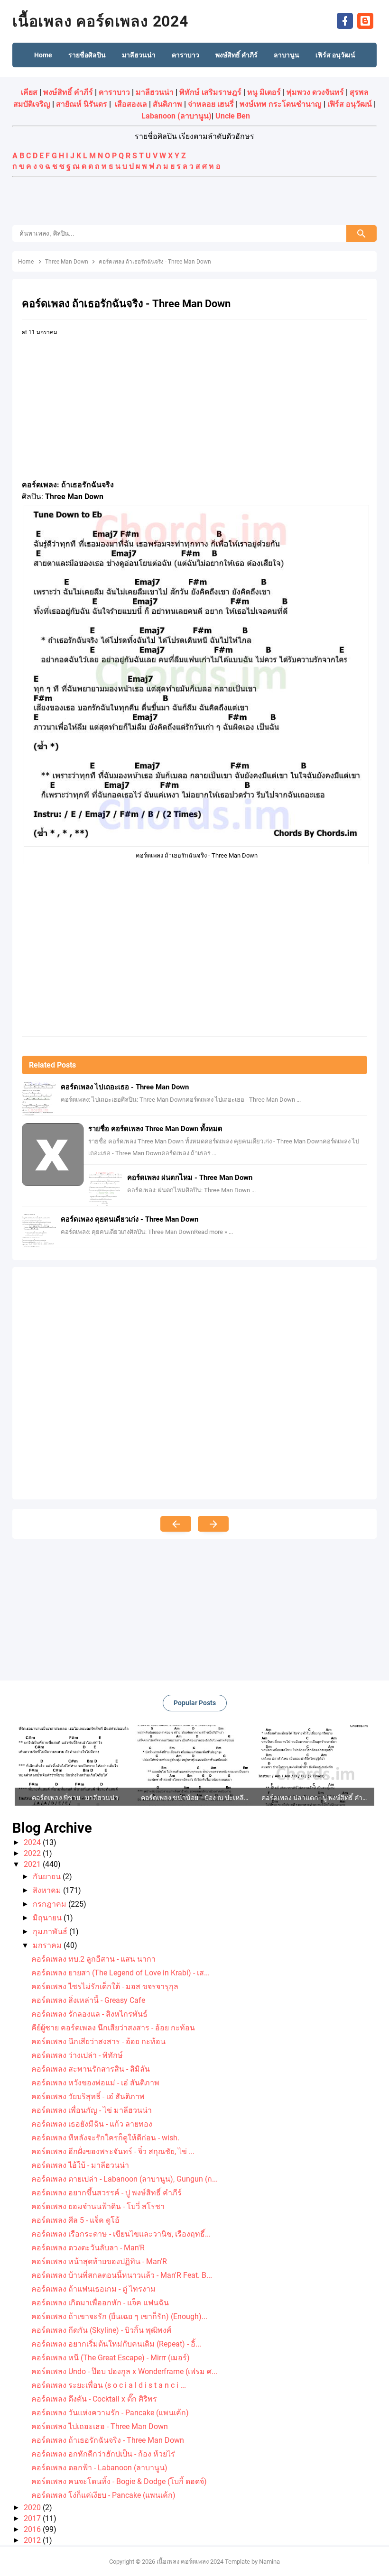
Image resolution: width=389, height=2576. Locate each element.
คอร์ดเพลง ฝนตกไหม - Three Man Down (190, 1178)
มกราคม (48, 1945)
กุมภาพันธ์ (51, 1932)
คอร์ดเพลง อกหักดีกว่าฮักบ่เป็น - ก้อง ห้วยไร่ (103, 2454)
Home (43, 55)
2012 (33, 2540)
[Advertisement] (194, 202)
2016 (33, 2529)
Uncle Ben (233, 116)
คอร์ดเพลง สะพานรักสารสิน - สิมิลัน (91, 2069)
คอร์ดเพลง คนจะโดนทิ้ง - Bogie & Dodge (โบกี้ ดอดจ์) (119, 2481)
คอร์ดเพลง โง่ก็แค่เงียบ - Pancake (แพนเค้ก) (103, 2495)
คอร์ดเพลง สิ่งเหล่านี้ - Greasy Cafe (88, 2000)
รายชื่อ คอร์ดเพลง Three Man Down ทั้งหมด (155, 1129)
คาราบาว (114, 92)
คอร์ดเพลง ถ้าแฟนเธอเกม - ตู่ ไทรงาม (93, 2289)
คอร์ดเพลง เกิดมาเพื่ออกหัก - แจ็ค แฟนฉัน (100, 2303)
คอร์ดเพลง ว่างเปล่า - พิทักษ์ (77, 2055)
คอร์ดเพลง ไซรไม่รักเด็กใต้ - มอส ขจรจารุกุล (105, 1987)
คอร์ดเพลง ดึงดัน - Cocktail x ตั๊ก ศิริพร (94, 2399)
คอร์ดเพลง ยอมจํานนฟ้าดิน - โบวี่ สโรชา (98, 2206)
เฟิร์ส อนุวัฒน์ (350, 104)
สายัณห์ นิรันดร (82, 104)
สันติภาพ (167, 104)
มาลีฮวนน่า (155, 92)
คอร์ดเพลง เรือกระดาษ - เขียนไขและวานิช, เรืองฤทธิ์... (121, 2234)
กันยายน (48, 1877)
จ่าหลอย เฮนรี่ (211, 104)
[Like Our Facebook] (345, 20)
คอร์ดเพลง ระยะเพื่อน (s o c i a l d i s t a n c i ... (109, 2385)
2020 (33, 2507)
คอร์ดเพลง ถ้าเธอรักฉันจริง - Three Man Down (108, 2440)
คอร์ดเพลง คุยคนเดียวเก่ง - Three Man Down (130, 1219)
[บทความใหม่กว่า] (176, 1524)
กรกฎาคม (51, 1904)
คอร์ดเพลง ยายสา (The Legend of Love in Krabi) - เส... (120, 1973)
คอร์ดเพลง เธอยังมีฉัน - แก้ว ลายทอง (92, 2124)
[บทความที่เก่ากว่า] (213, 1524)
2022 (33, 1853)
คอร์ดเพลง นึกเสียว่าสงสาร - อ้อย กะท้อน (98, 2042)
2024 (33, 1842)
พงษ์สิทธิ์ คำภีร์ (68, 92)
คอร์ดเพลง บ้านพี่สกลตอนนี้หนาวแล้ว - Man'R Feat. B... (122, 2275)
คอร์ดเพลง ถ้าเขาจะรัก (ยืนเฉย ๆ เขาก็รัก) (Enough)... (119, 2316)
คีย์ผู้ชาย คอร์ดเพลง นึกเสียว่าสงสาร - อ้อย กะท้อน (113, 2028)
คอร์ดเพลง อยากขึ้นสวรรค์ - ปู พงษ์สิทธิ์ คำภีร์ (107, 2193)
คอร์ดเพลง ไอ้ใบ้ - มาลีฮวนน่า (80, 2165)
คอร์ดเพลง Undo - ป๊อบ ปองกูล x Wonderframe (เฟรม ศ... (124, 2371)
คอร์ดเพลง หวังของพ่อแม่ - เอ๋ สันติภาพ (95, 2083)
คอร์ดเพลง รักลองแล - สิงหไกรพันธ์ (89, 2014)
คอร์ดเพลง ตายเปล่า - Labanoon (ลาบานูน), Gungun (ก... (125, 2179)
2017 (33, 2518)
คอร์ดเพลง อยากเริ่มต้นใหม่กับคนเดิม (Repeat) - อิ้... (116, 2344)
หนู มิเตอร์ (264, 92)
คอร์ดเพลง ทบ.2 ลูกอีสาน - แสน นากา (93, 1959)
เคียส (29, 92)
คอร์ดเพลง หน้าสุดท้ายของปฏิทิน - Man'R (99, 2261)
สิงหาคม (48, 1890)
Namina (269, 2562)
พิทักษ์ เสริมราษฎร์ (210, 92)
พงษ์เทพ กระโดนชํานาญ (281, 104)
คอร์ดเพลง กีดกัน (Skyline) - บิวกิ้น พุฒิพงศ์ (101, 2330)
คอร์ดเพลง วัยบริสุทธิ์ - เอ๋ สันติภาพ (88, 2096)
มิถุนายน (48, 1918)
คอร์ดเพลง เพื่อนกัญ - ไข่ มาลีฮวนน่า (92, 2110)
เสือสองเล (131, 104)
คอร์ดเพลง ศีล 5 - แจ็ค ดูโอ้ (75, 2220)
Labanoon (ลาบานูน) (176, 116)
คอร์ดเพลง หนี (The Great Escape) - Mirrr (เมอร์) (111, 2358)
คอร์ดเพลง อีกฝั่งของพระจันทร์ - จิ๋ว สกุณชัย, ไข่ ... (113, 2151)
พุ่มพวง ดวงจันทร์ (315, 92)
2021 (33, 1864)
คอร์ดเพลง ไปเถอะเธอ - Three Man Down (125, 1087)
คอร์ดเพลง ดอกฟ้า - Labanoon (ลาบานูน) (99, 2468)
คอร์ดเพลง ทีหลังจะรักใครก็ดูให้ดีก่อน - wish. (105, 2138)
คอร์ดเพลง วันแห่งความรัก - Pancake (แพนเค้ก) (110, 2413)
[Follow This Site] (365, 20)
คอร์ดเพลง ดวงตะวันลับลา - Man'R (88, 2248)
